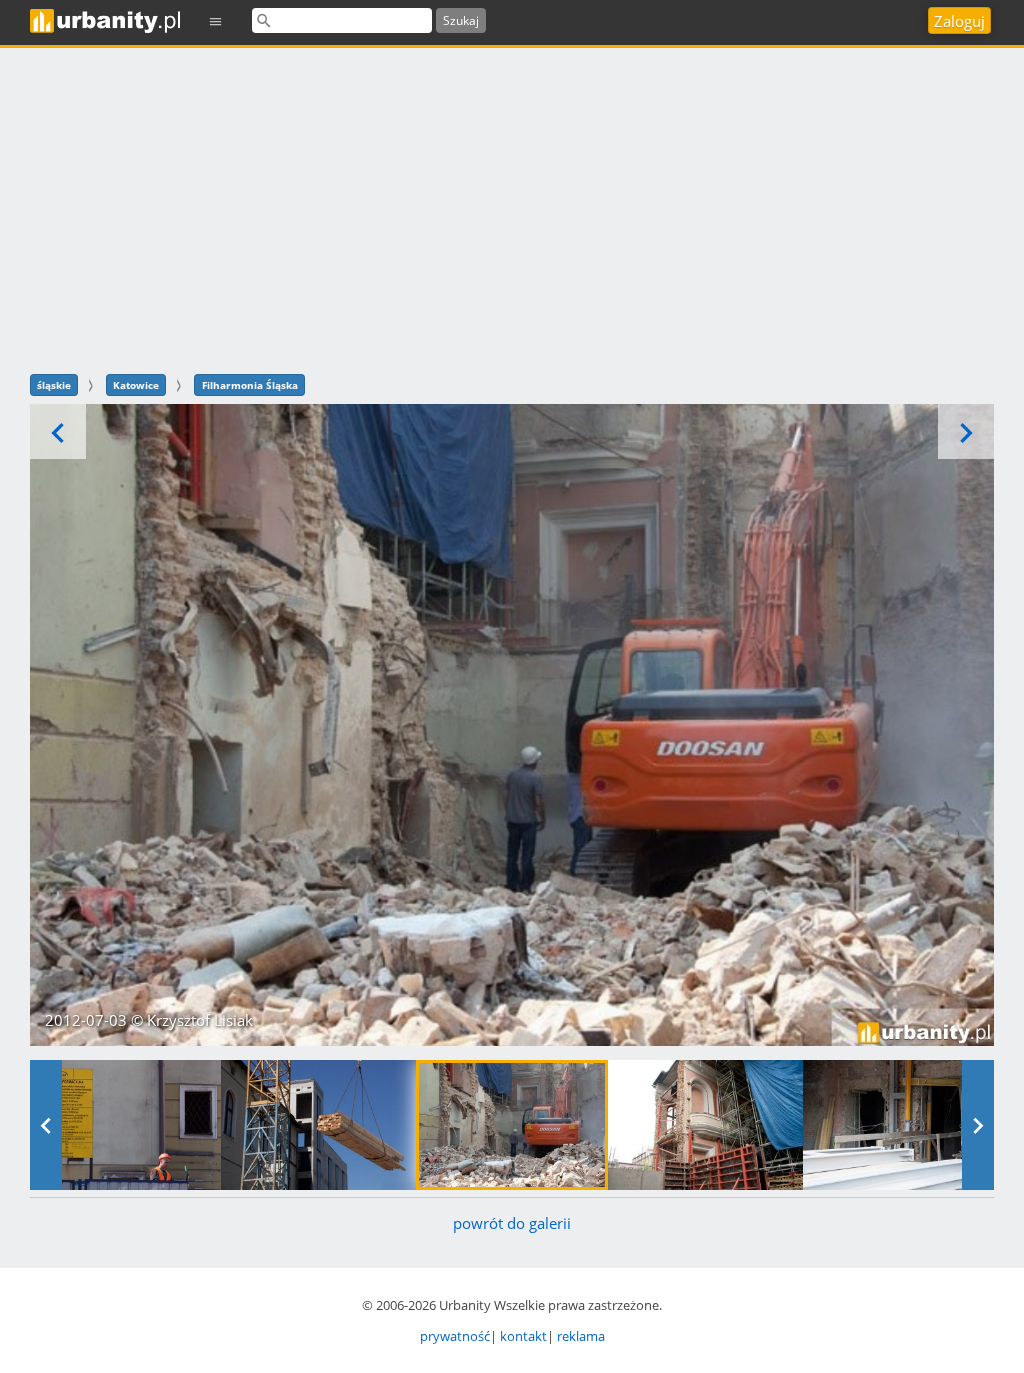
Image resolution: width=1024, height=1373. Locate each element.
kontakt (523, 1336)
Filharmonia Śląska (250, 385)
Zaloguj (959, 21)
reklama (581, 1336)
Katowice (136, 385)
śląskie (54, 385)
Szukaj (461, 20)
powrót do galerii (512, 1223)
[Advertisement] (512, 208)
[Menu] (216, 20)
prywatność (455, 1336)
